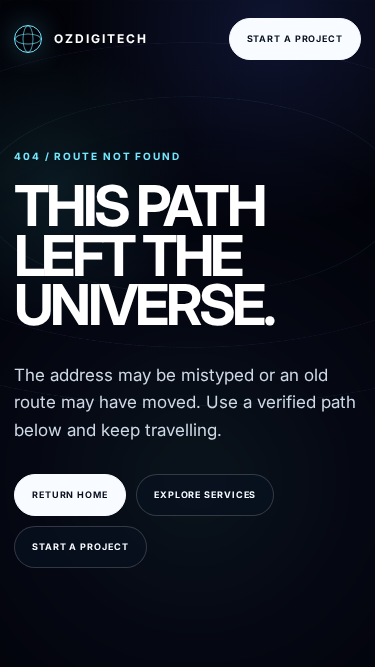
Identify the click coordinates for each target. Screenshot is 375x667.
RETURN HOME (70, 494)
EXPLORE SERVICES (205, 494)
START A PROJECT (295, 38)
